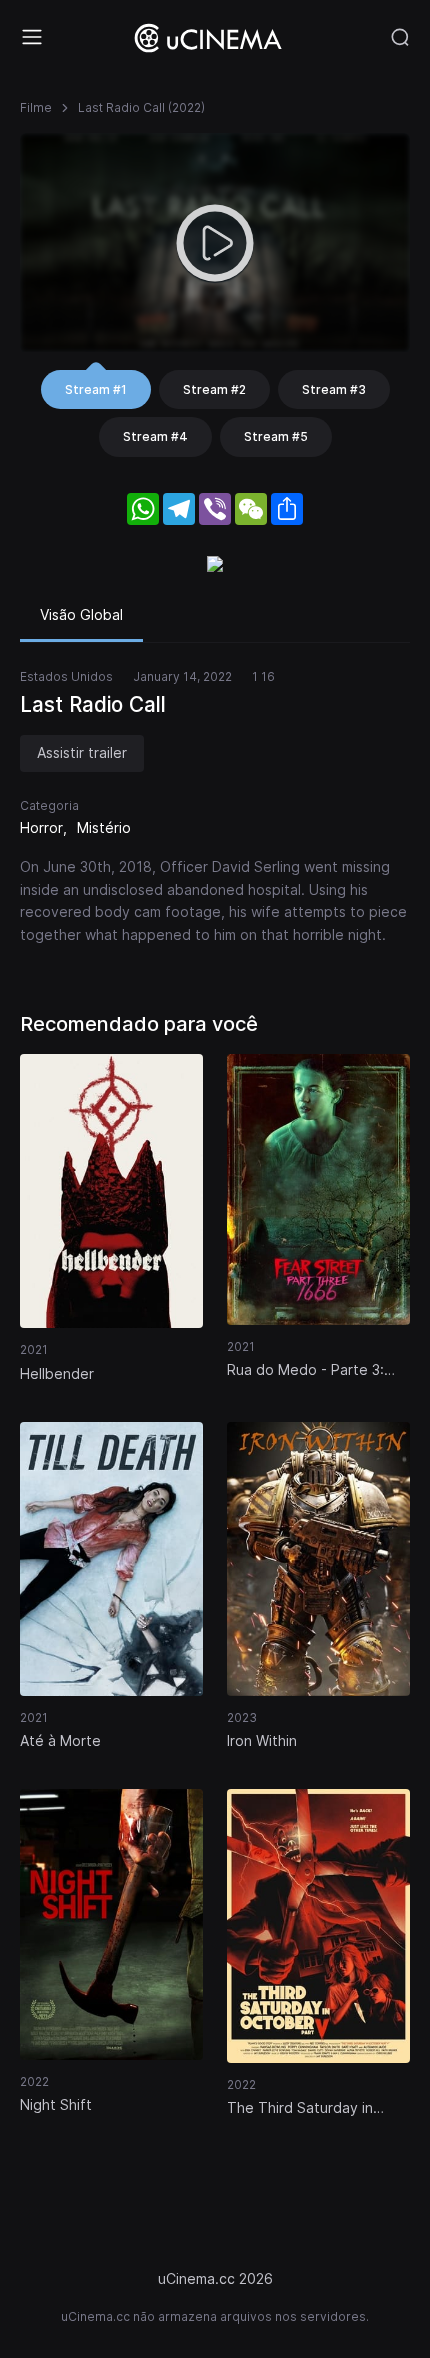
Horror (41, 827)
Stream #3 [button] (334, 389)
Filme (36, 107)
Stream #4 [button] (155, 436)
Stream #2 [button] (214, 389)
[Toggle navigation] (32, 37)
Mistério (104, 827)
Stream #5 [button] (276, 436)
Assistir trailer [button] (82, 752)
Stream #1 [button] (96, 389)
